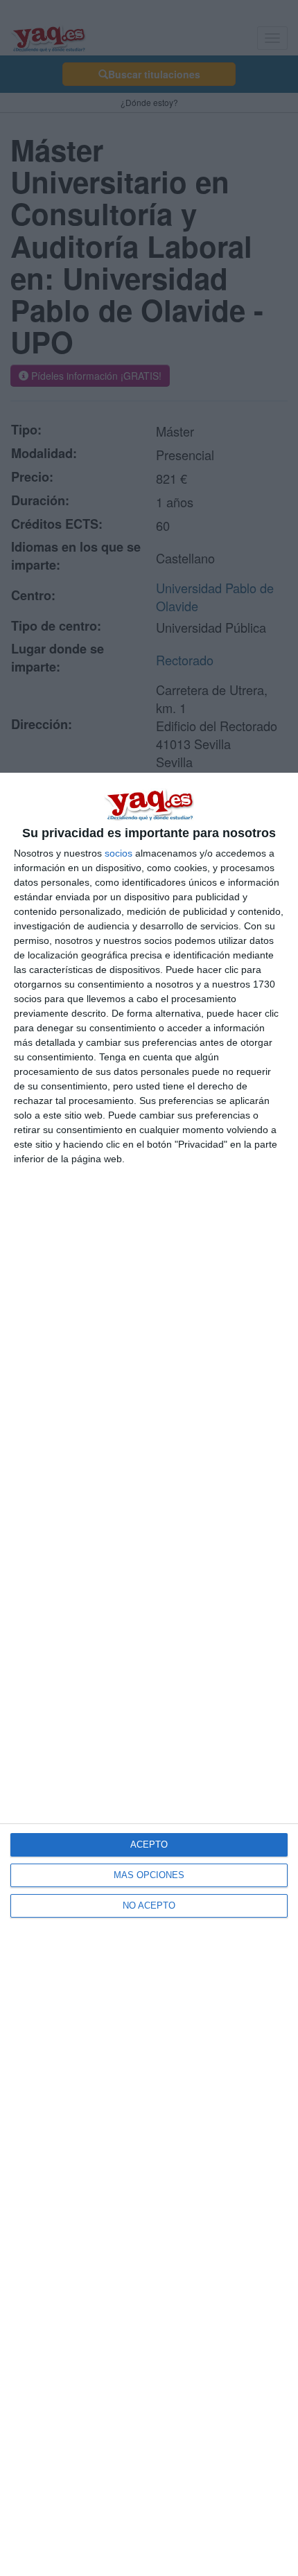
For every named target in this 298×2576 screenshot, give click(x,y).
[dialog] (149, 1674)
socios (119, 853)
